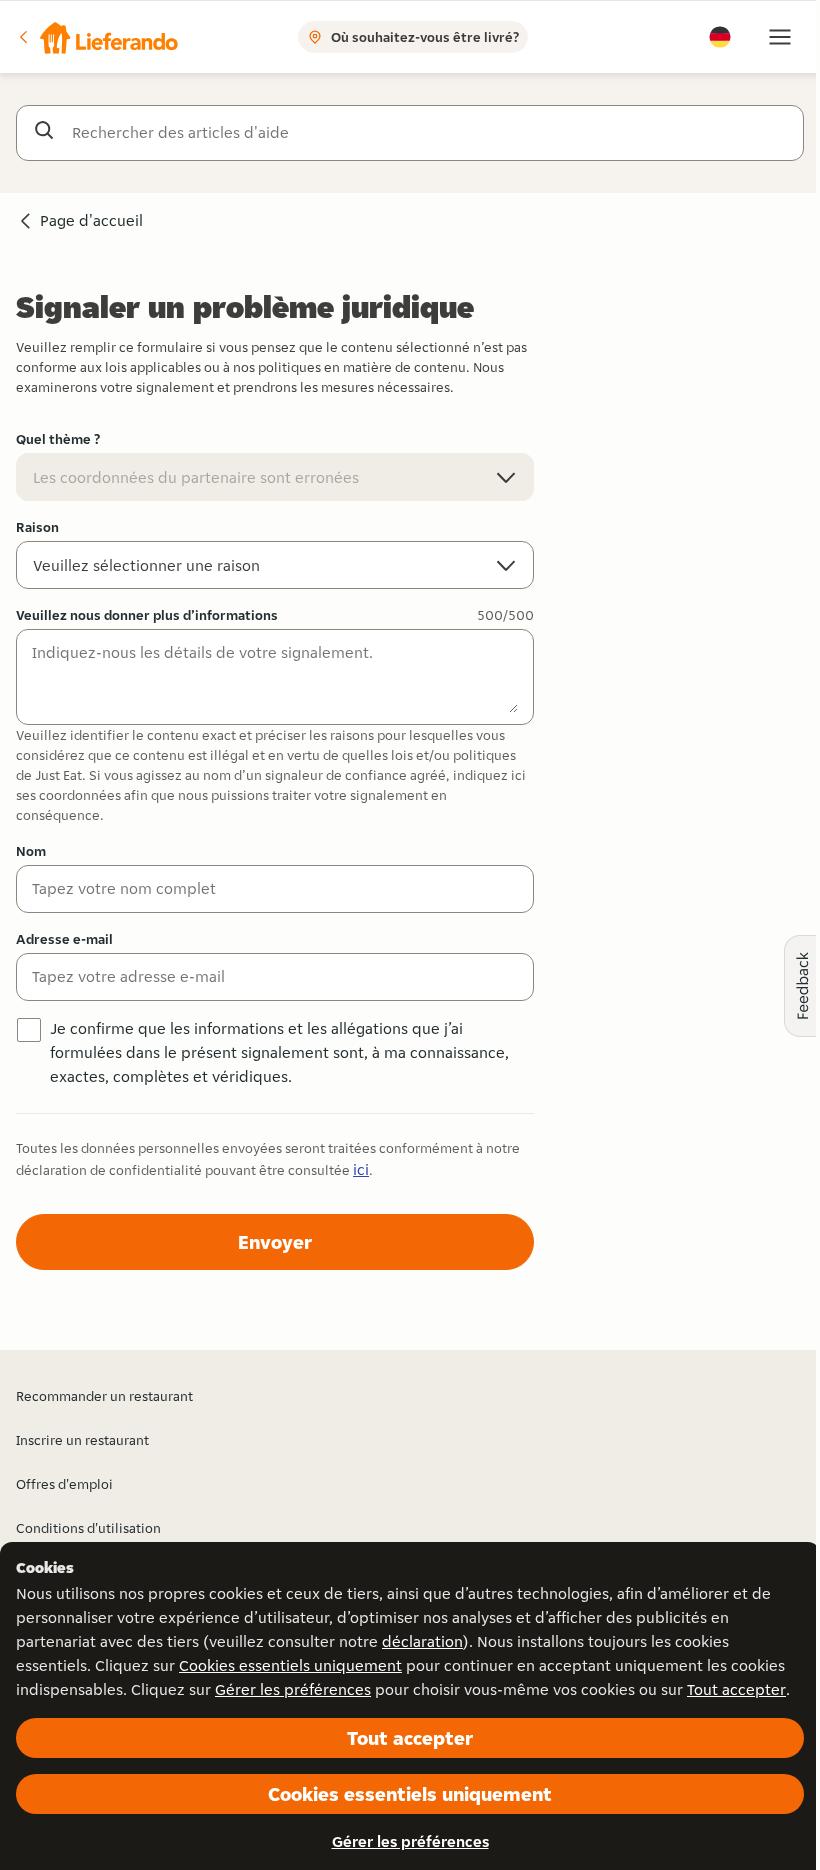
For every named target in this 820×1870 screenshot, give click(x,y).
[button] (97, 37)
